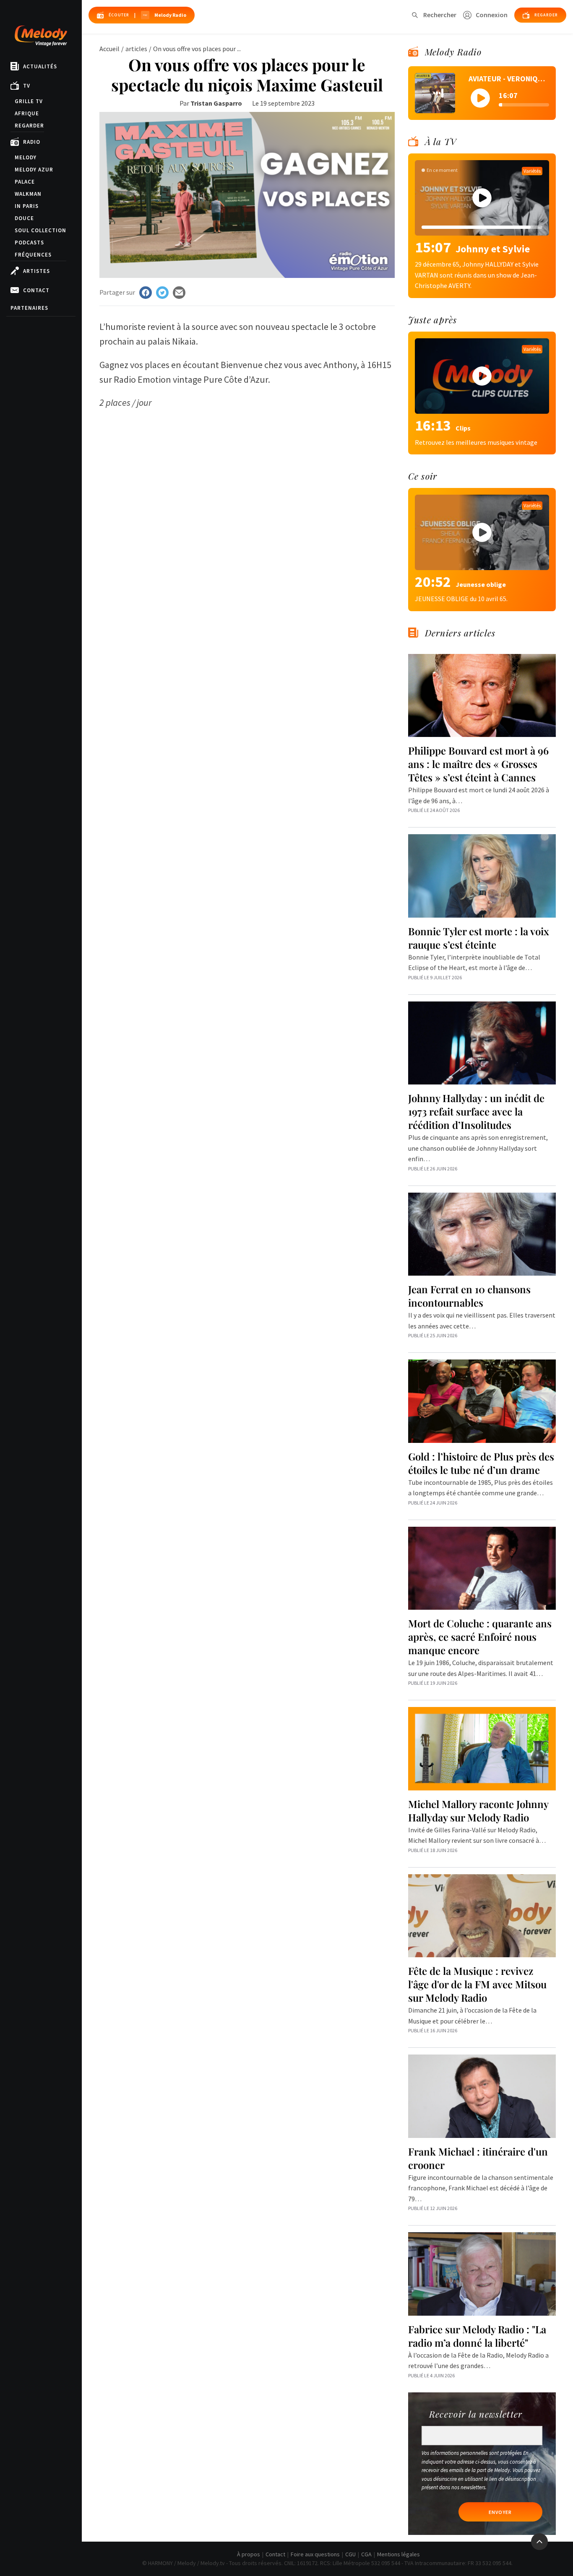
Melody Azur (34, 170)
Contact (36, 290)
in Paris (27, 206)
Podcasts (29, 243)
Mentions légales (398, 2554)
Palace (25, 182)
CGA (366, 2554)
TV (27, 86)
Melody (26, 157)
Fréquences (33, 255)
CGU (350, 2554)
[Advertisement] (247, 469)
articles (136, 49)
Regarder (29, 126)
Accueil (109, 49)
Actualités (40, 66)
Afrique (27, 113)
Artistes (36, 271)
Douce (24, 218)
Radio (32, 142)
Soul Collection (40, 230)
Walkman (28, 194)
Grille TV (29, 101)
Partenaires (29, 308)
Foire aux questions (315, 2554)
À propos (249, 2554)
